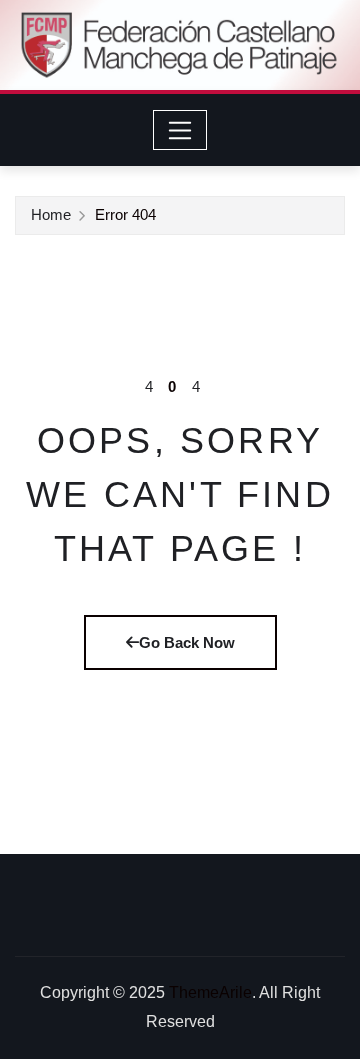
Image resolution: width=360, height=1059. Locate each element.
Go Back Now (187, 642)
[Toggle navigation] (180, 130)
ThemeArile (210, 992)
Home (51, 214)
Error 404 (125, 214)
